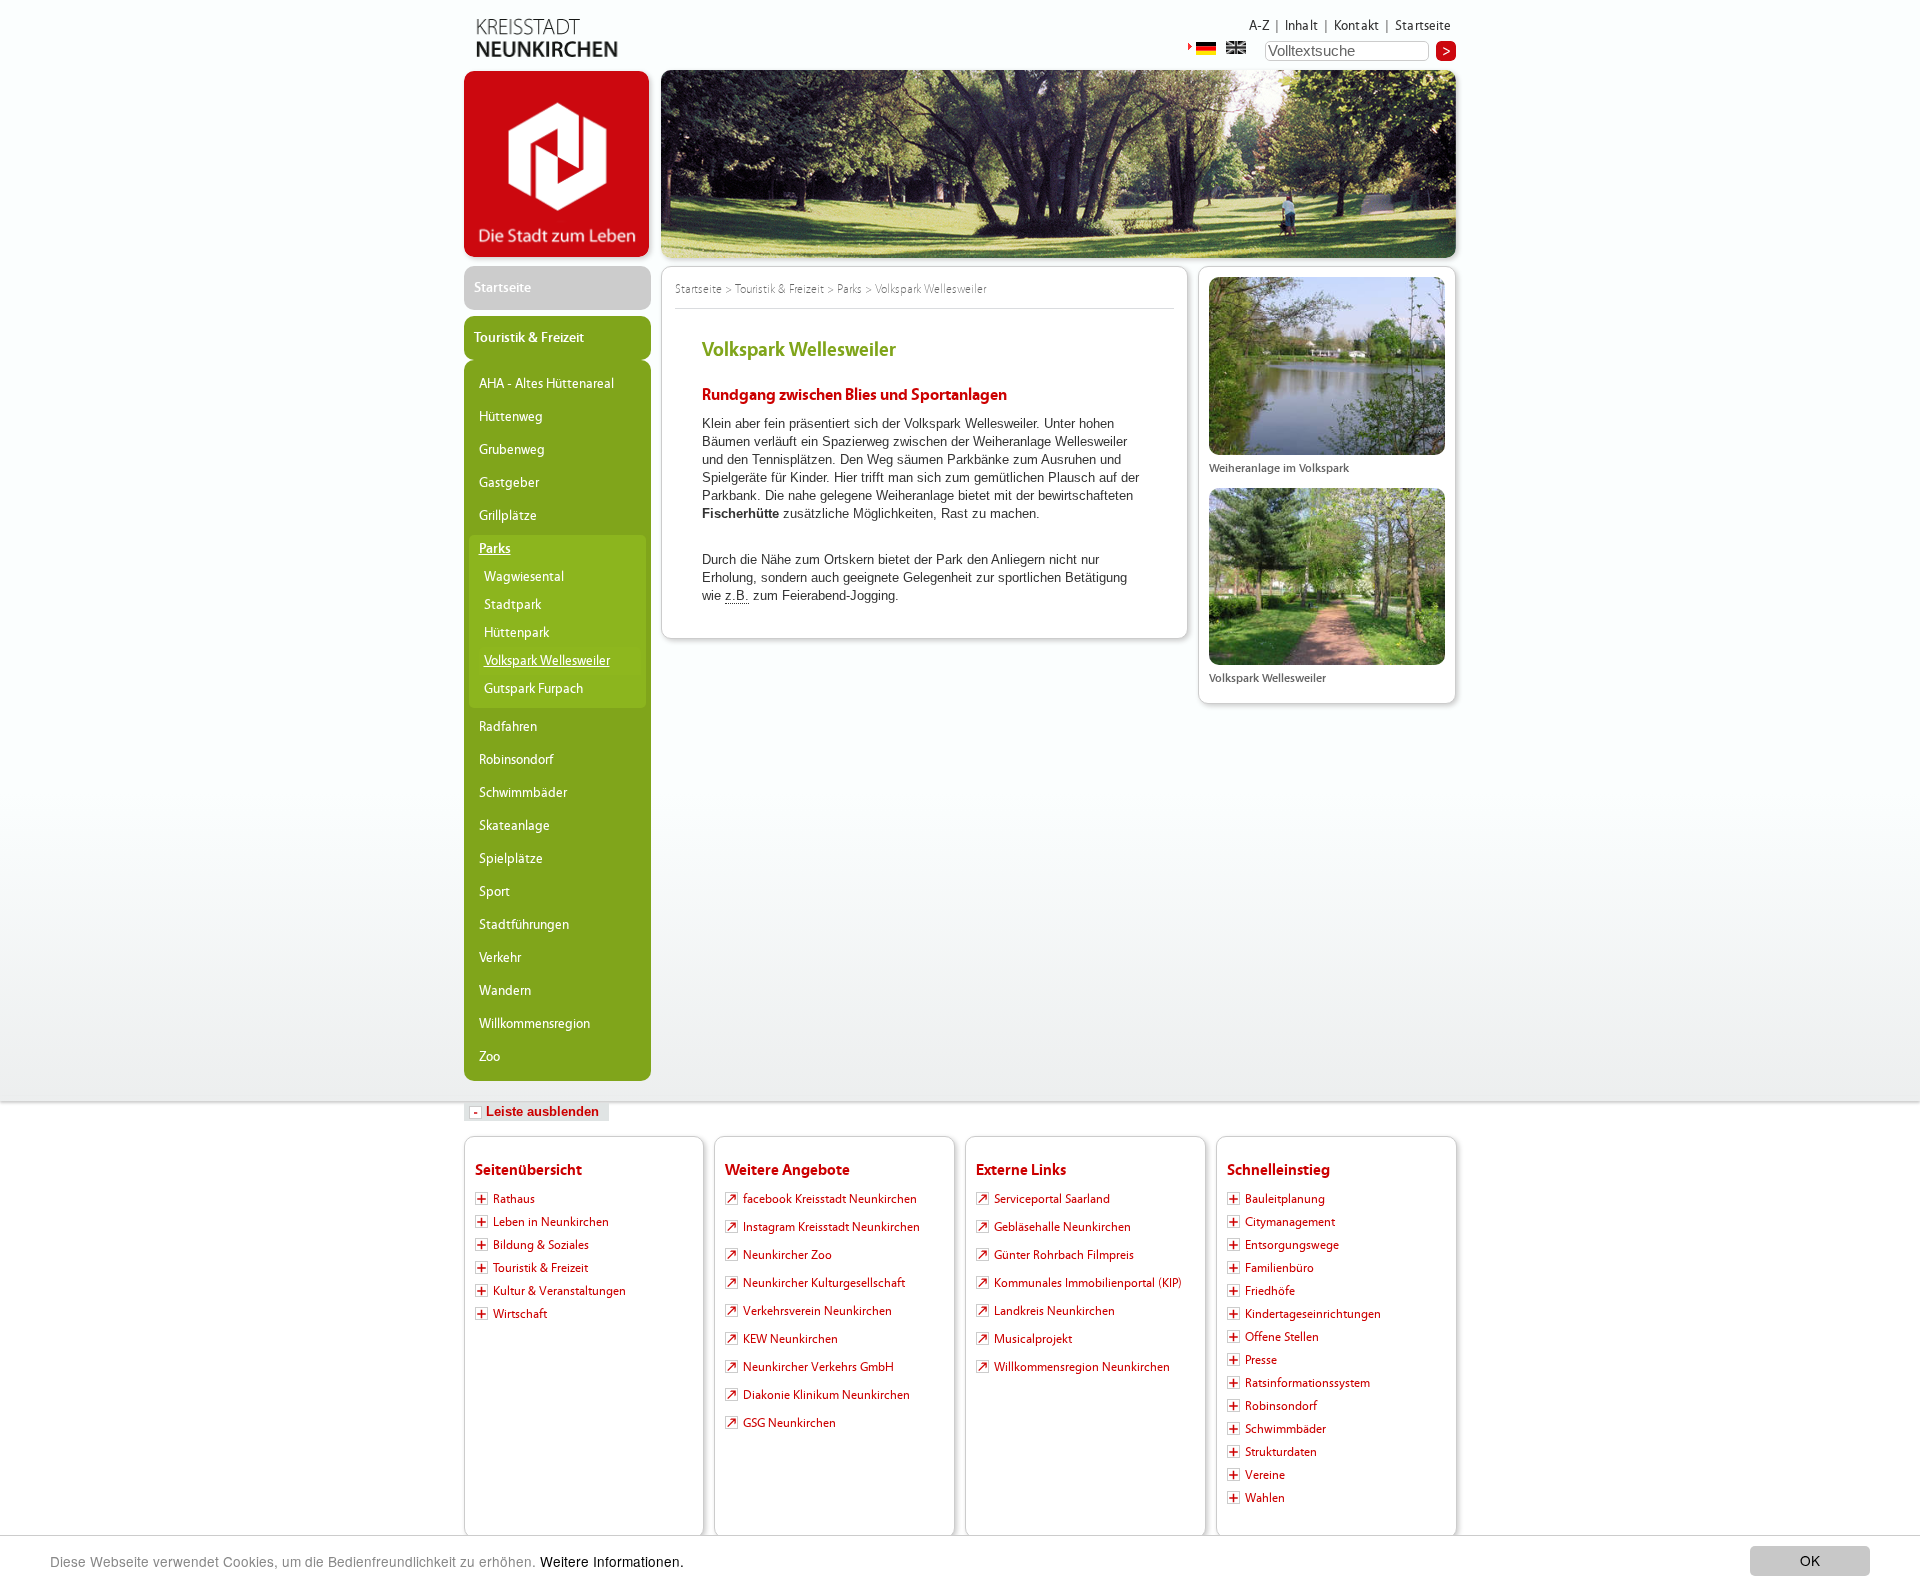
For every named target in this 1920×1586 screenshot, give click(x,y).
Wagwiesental (524, 577)
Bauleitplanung (1285, 1199)
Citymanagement (1290, 1222)
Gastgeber (509, 483)
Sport (494, 892)
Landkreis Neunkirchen (1054, 1311)
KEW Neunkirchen (790, 1339)
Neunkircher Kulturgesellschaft (824, 1283)
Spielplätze (511, 859)
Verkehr (500, 958)
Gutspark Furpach (533, 689)
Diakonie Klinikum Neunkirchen (826, 1395)
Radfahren (508, 727)
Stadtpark (512, 605)
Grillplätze (508, 516)
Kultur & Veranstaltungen (559, 1291)
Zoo (489, 1057)
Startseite (1423, 26)
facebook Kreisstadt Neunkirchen (830, 1199)
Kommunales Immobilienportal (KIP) (1088, 1283)
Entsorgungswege (1292, 1245)
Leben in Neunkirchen (551, 1222)
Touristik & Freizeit (529, 338)
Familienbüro (1279, 1268)
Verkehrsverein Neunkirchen (817, 1311)
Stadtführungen (524, 925)
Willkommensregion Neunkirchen (1082, 1367)
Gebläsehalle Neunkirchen (1062, 1227)
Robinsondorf (516, 760)
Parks (495, 549)
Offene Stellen (1282, 1337)
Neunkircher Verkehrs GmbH (818, 1367)
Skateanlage (514, 826)
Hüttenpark (516, 633)
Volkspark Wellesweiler (547, 661)
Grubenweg (512, 450)
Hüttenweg (511, 417)
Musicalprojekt (1033, 1339)
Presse (1261, 1360)
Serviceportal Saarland (1052, 1199)
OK (1810, 1560)
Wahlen (1265, 1498)
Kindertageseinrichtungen (1313, 1314)
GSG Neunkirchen (789, 1423)
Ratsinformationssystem (1307, 1383)
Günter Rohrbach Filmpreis (1064, 1255)
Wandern (505, 991)
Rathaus (514, 1199)
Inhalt (1301, 26)
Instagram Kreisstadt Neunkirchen (831, 1227)
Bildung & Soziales (541, 1245)
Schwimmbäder (523, 793)
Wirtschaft (520, 1314)
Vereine (1265, 1475)
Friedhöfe (1270, 1291)
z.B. (737, 595)
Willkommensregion (534, 1024)
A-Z (1259, 26)
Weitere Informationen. (612, 1561)
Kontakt (1356, 26)
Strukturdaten (1281, 1452)
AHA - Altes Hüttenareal (546, 384)
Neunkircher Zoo (787, 1255)
